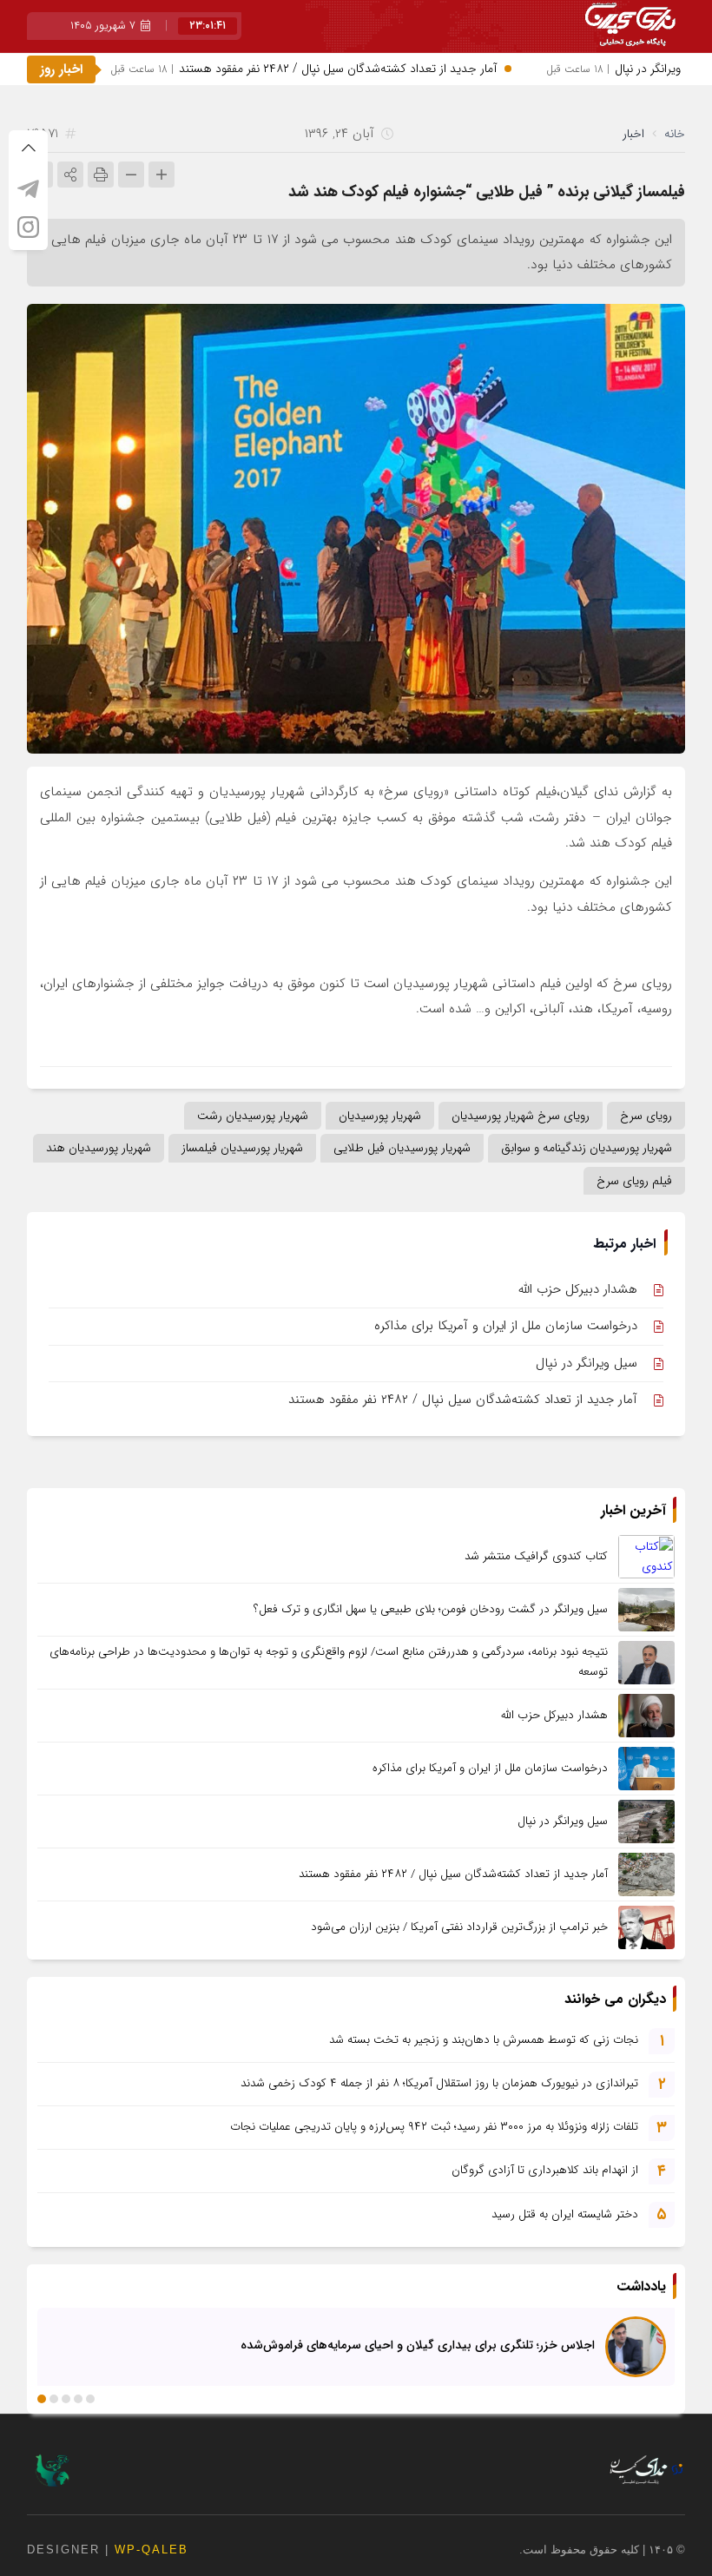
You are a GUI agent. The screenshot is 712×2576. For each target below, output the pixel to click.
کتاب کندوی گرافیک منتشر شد (536, 1556)
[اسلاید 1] (90, 2399)
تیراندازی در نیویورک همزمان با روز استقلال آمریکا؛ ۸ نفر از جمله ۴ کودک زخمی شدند (439, 2083)
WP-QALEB (152, 2550)
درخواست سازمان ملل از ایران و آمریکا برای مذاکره (506, 1326)
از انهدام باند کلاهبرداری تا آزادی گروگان (545, 2170)
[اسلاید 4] (54, 2399)
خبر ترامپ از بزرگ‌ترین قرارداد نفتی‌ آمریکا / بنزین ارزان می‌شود (459, 1927)
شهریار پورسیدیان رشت (253, 1116)
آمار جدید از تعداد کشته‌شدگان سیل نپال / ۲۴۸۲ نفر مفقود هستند (341, 69)
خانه (675, 134)
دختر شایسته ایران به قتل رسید (565, 2214)
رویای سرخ (646, 1116)
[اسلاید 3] (66, 2399)
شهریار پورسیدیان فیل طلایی (402, 1148)
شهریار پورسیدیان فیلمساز (242, 1148)
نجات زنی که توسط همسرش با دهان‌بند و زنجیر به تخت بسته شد (484, 2040)
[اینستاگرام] (28, 227)
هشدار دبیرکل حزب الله (578, 1289)
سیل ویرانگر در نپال (587, 1363)
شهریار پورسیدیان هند (99, 1148)
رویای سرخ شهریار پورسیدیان (521, 1116)
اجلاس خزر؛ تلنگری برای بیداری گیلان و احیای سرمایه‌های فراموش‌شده (418, 2344)
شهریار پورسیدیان (380, 1116)
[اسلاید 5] (42, 2399)
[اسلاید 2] (78, 2399)
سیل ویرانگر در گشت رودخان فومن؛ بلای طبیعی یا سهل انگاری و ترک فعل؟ (431, 1609)
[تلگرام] (28, 188)
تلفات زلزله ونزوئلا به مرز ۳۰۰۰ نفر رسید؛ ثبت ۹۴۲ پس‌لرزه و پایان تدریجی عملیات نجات (434, 2127)
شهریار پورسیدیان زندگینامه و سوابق (587, 1148)
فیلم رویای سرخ (634, 1181)
